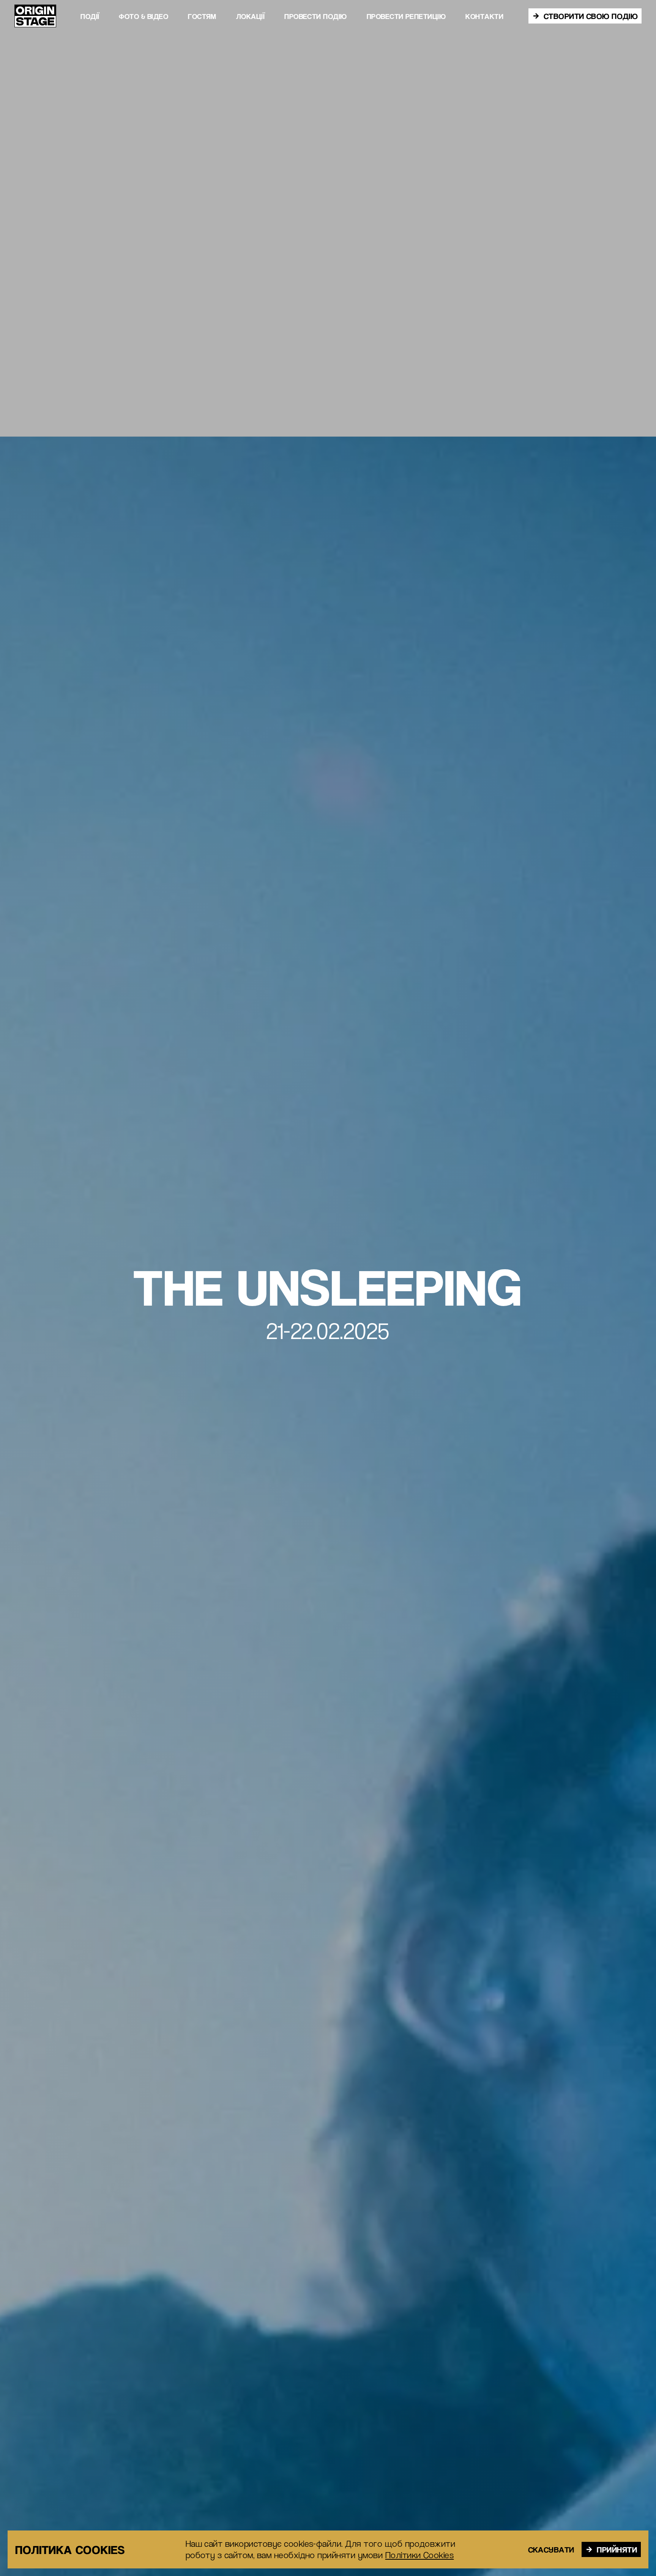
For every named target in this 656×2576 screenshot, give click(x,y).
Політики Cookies (420, 2555)
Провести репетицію (406, 16)
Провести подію (316, 16)
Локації (250, 16)
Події (90, 16)
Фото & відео (143, 16)
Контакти (484, 16)
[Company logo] (35, 16)
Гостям (202, 16)
